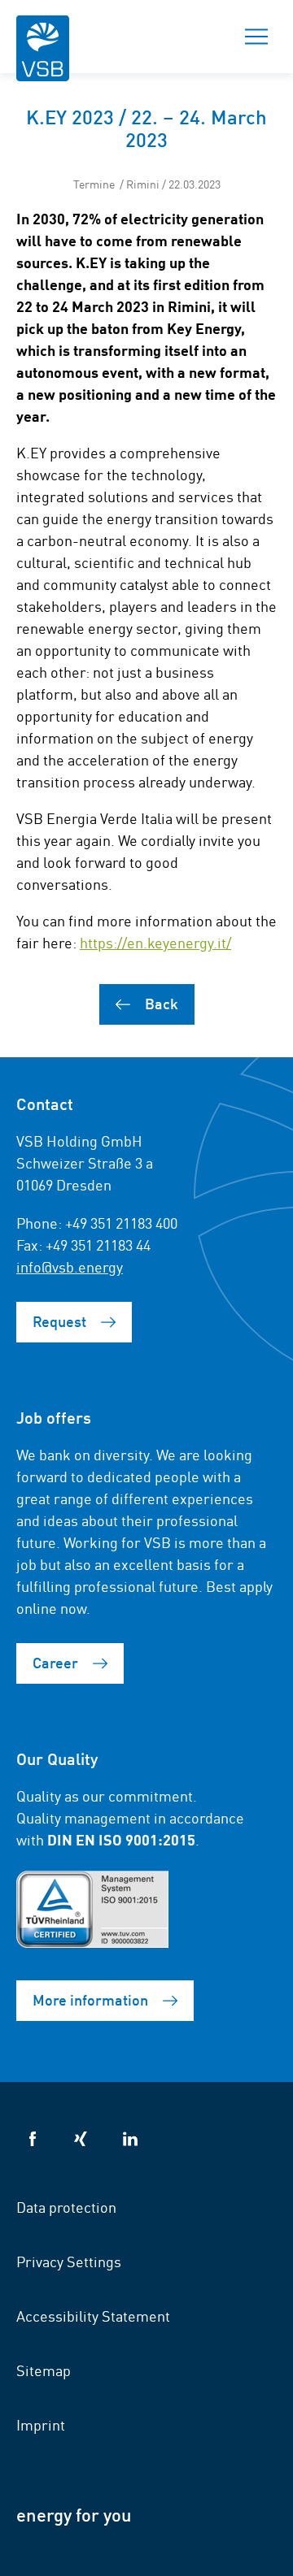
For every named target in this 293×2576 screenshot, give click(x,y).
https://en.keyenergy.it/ (155, 942)
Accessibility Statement (93, 2315)
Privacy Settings (69, 2261)
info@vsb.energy (70, 1266)
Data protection (66, 2206)
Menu (256, 37)
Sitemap (44, 2370)
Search (199, 37)
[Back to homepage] (43, 59)
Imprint (41, 2424)
